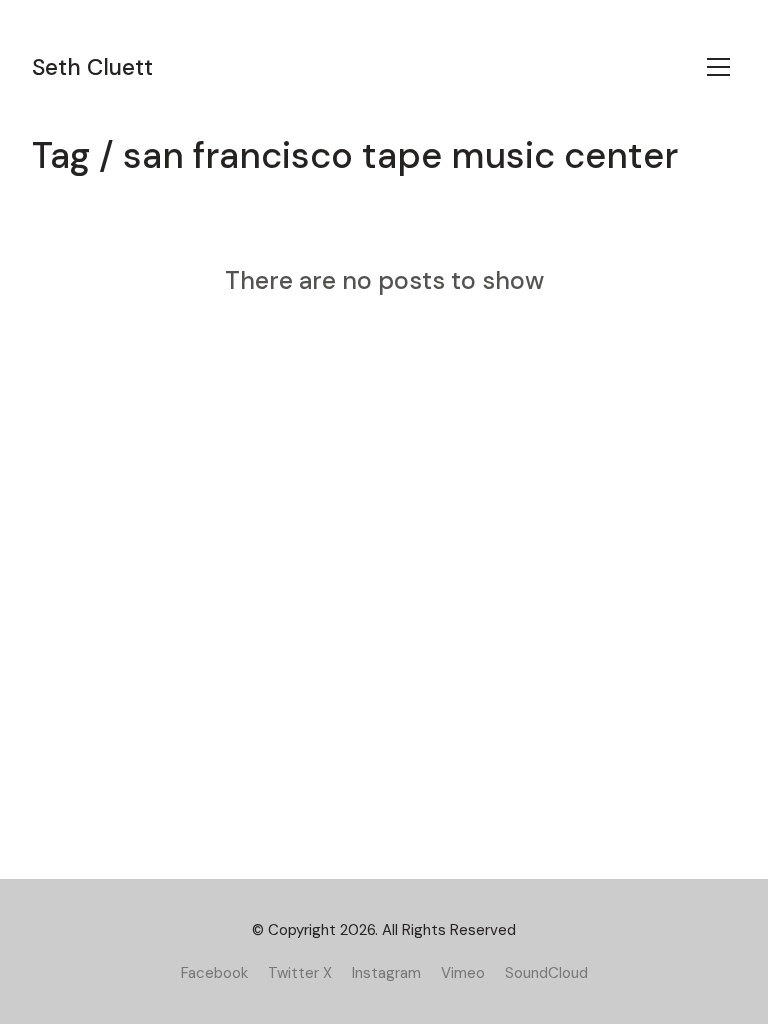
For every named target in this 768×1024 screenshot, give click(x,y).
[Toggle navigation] (718, 67)
